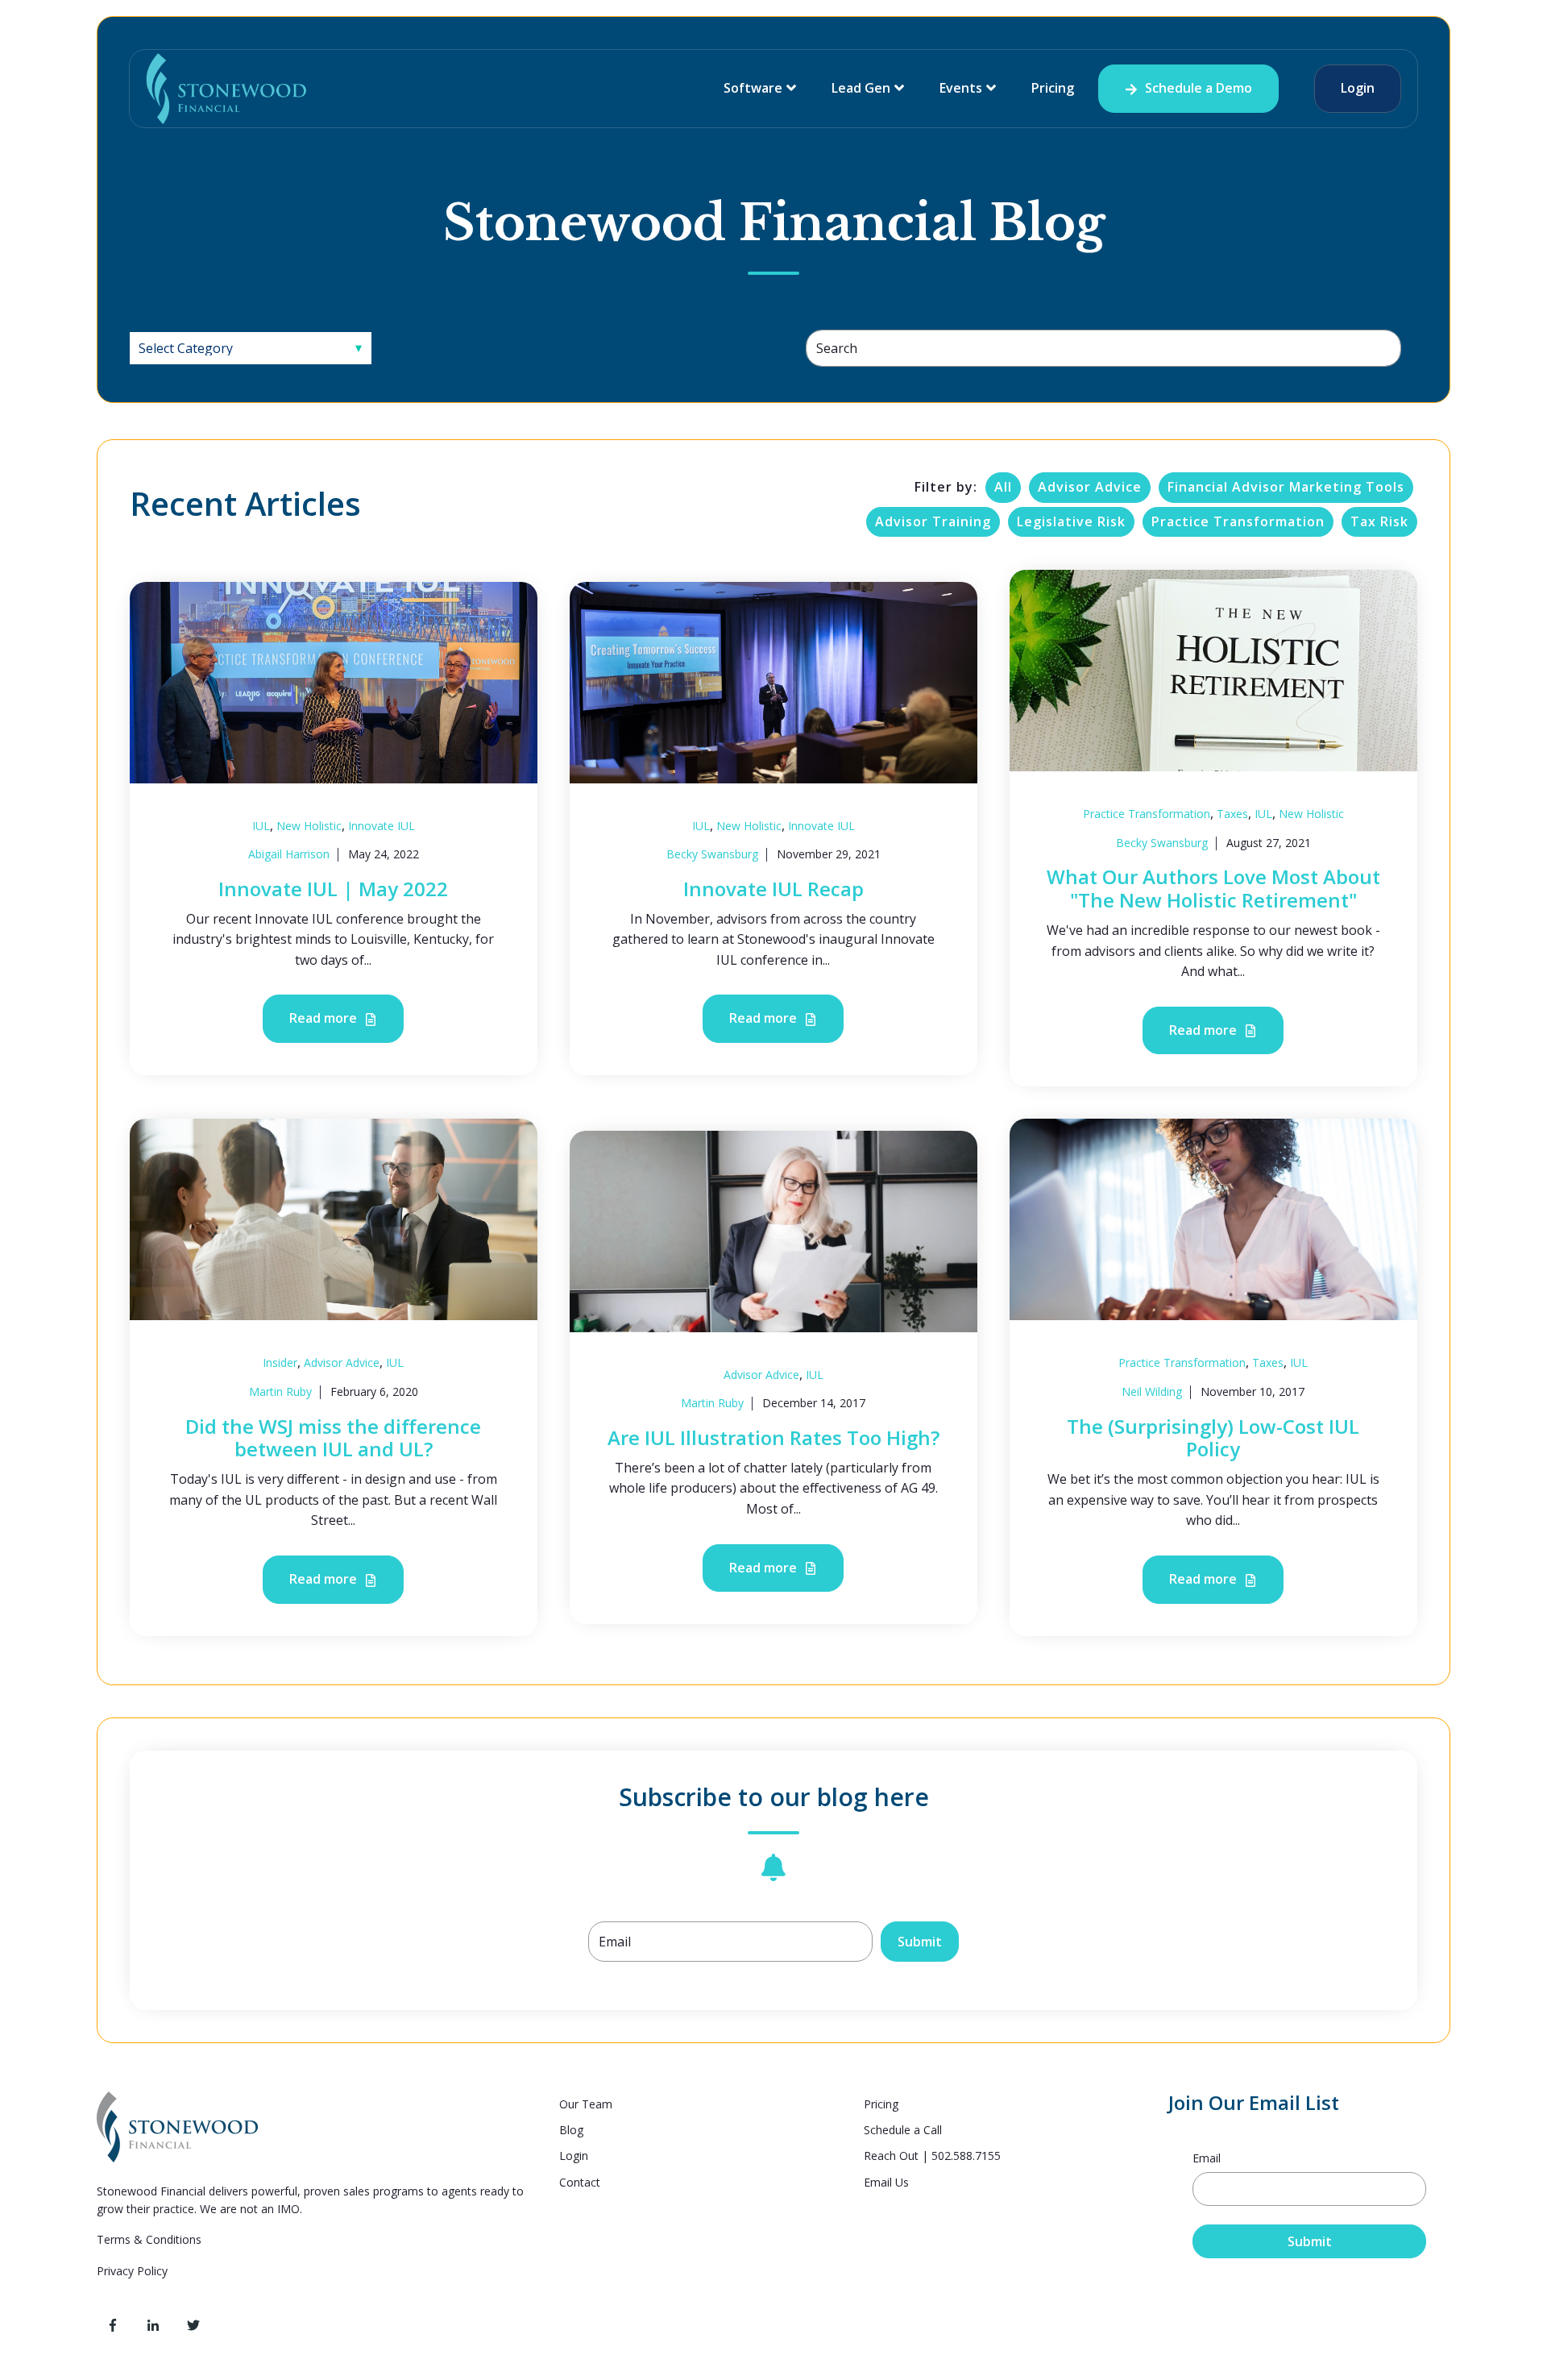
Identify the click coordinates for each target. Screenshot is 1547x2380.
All (1003, 487)
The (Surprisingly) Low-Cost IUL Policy (1213, 1438)
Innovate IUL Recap (773, 889)
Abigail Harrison (289, 854)
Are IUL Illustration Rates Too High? (773, 1437)
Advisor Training (933, 521)
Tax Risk (1379, 521)
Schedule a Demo (1197, 88)
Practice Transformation (1238, 521)
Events (961, 88)
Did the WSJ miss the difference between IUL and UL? (333, 1438)
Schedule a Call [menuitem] (903, 2130)
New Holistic (309, 826)
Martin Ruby (280, 1391)
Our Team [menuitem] (586, 2104)
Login (1358, 88)
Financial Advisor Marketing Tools (1286, 487)
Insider (280, 1362)
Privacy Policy (132, 2271)
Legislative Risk (1071, 521)
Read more (325, 1018)
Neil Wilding (1152, 1391)
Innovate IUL (382, 826)
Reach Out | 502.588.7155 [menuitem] (932, 2156)
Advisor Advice (1090, 487)
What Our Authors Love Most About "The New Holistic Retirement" (1213, 888)
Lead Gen (861, 88)
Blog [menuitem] (571, 2130)
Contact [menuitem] (580, 2182)
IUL (261, 826)
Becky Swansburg (712, 854)
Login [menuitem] (574, 2156)
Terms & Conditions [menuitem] (151, 2239)
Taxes (1232, 814)
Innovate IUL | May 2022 (333, 889)
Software (753, 88)
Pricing (1053, 88)
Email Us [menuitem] (886, 2182)
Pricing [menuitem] (881, 2104)
